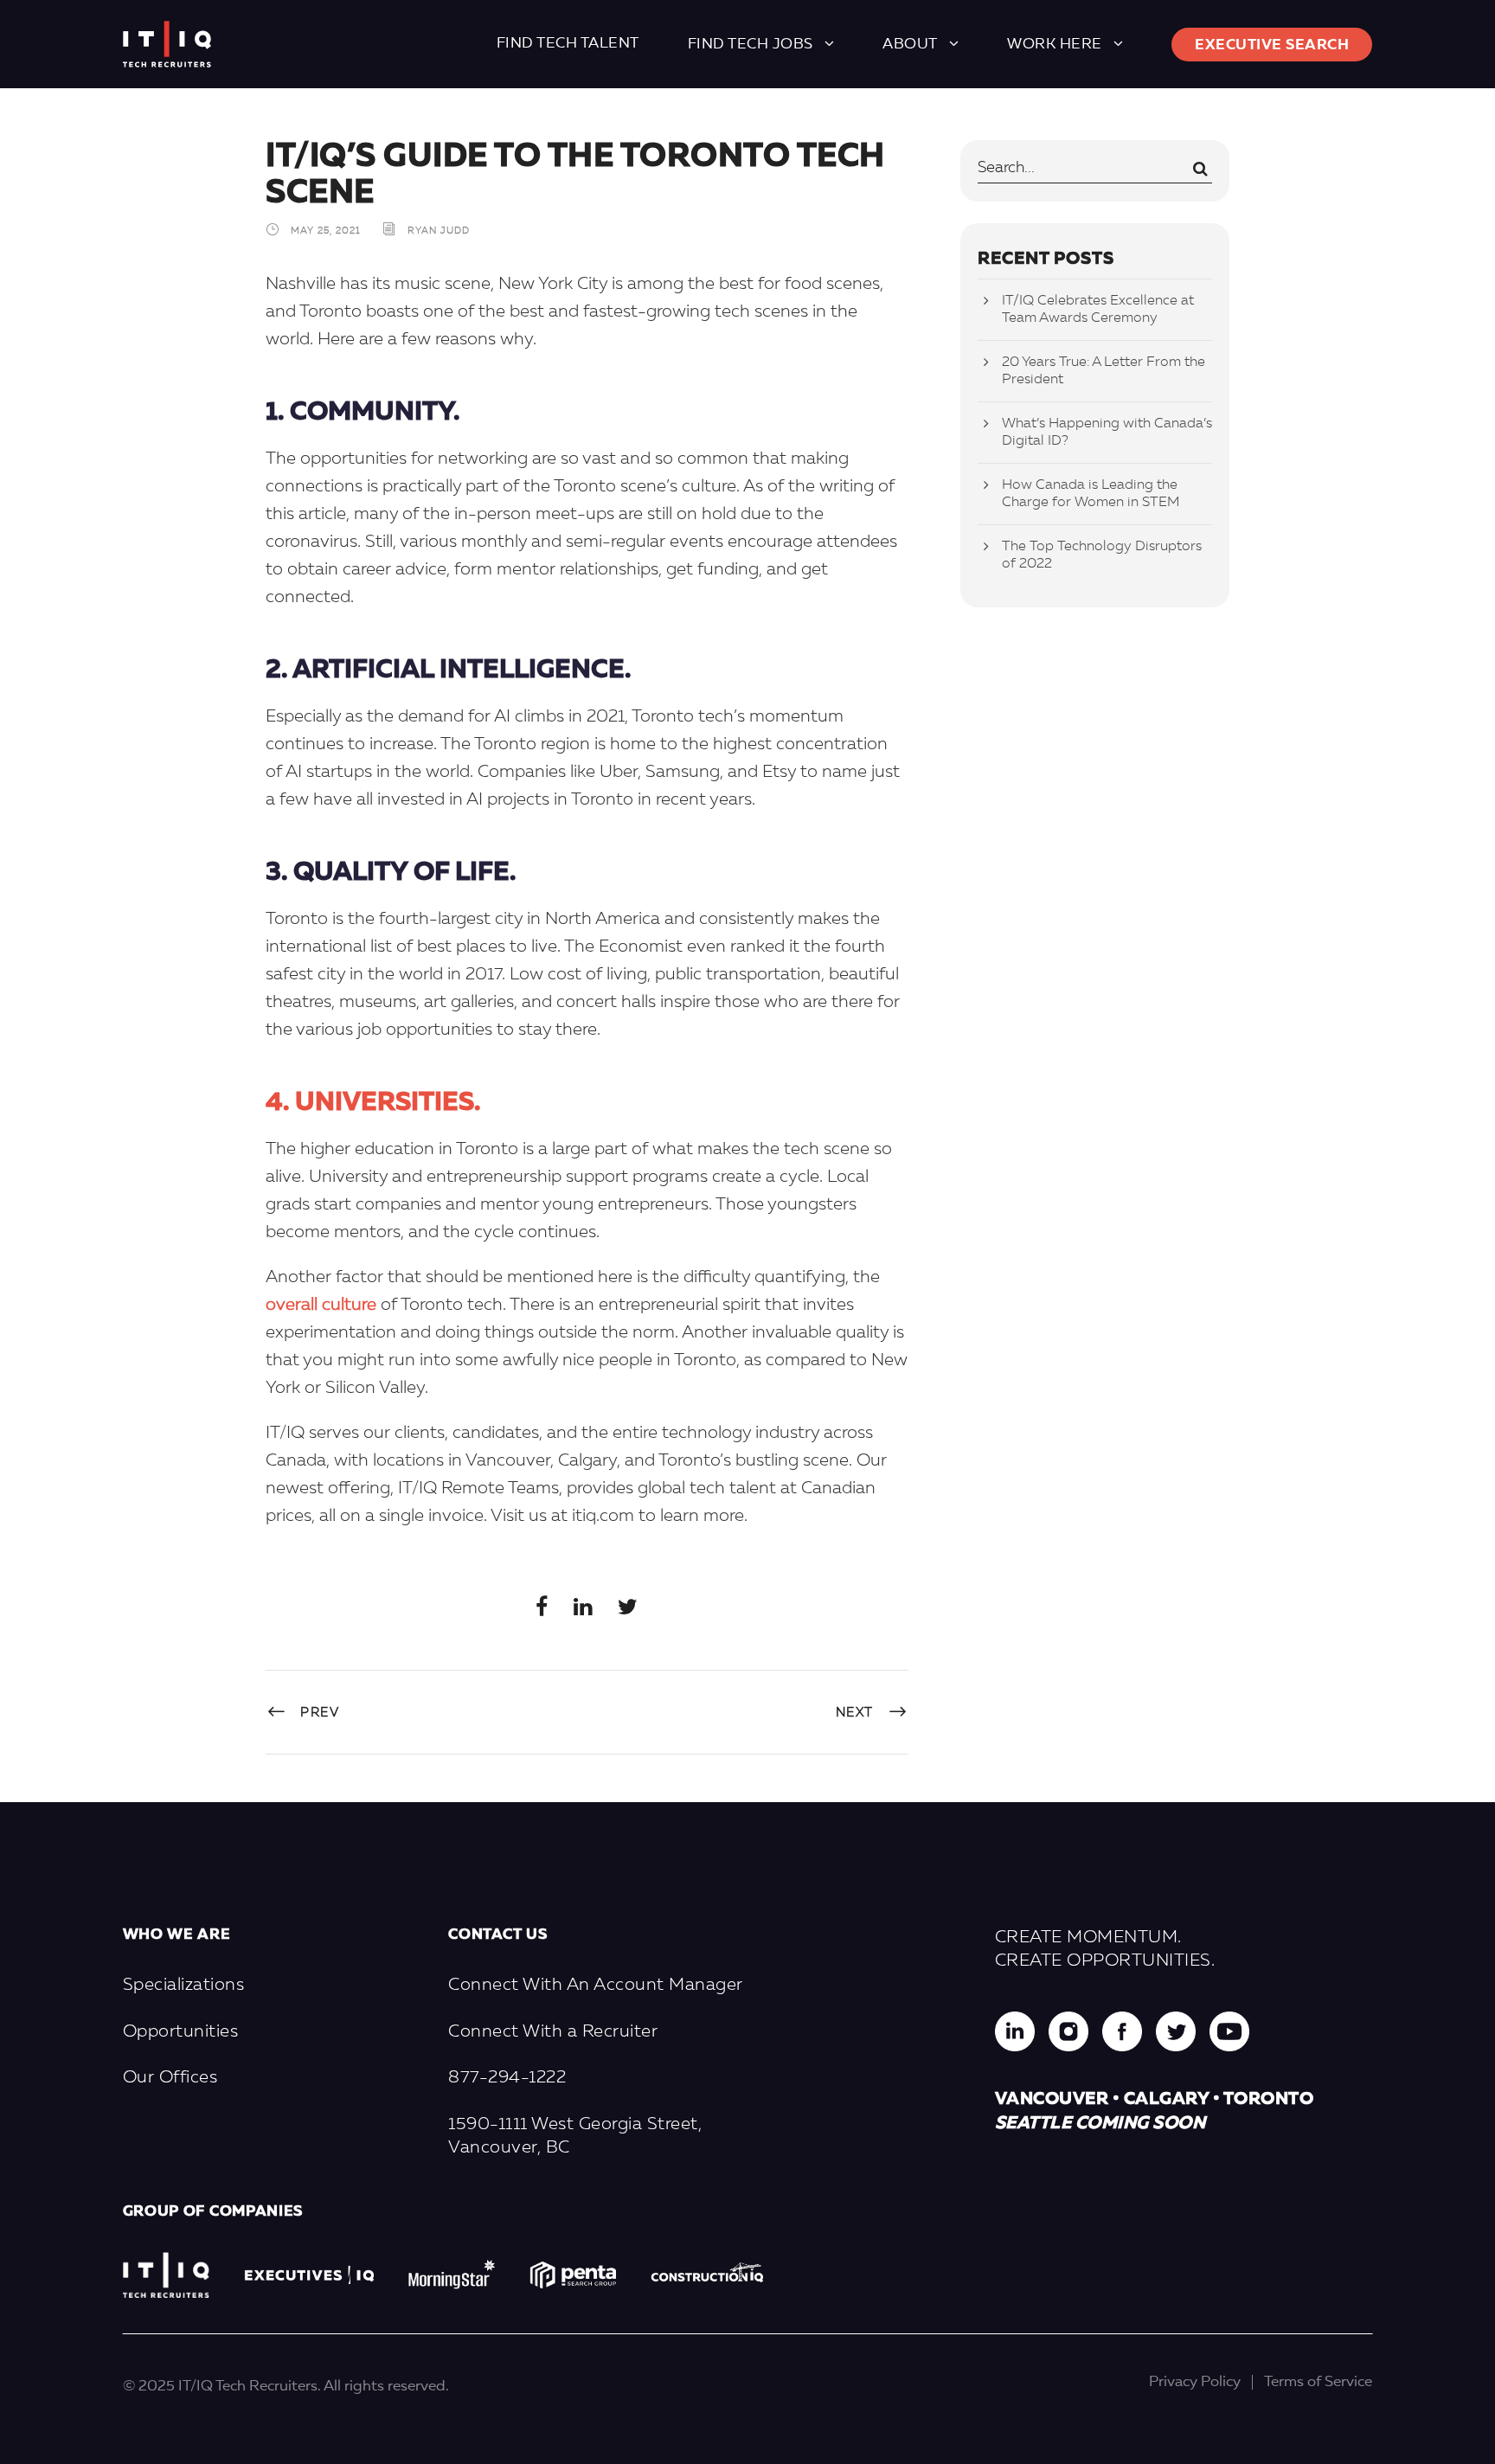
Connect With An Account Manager (596, 1986)
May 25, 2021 (326, 232)
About (910, 45)
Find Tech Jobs (751, 45)
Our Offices (170, 2078)
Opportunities (181, 2032)
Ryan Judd (439, 232)
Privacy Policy (1195, 2382)
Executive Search (1272, 45)
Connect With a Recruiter (553, 2032)
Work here (1055, 45)
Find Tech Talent (568, 44)
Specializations (184, 1986)
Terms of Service (1318, 2382)
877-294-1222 (507, 2078)
